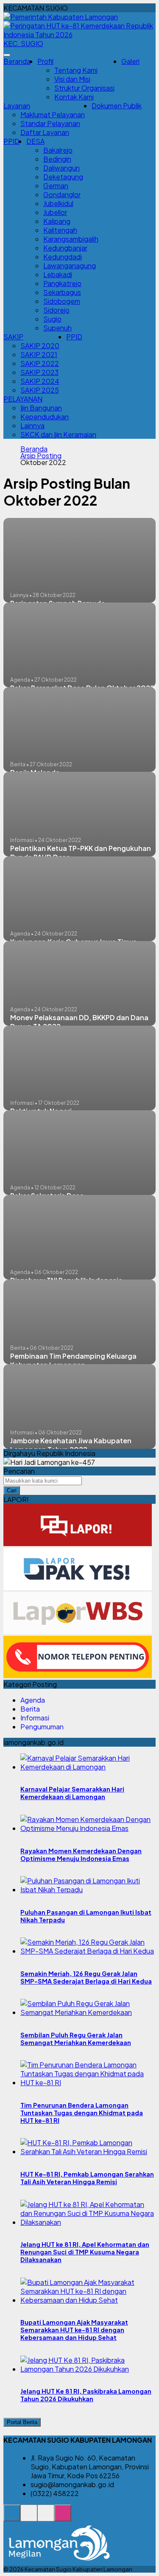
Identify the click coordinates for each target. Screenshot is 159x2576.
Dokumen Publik (117, 106)
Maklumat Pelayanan (53, 114)
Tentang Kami (76, 70)
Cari (12, 1490)
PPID (11, 141)
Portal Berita (22, 2422)
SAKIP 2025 (40, 390)
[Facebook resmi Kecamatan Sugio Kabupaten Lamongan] (46, 2517)
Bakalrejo (58, 150)
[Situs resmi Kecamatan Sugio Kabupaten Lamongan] (12, 2517)
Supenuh (57, 328)
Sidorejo (56, 310)
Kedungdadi (63, 257)
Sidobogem (62, 301)
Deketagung (63, 177)
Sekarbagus (62, 292)
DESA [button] (35, 141)
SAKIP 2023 (39, 372)
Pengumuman (42, 1727)
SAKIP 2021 (39, 354)
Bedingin (57, 159)
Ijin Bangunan (41, 408)
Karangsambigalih (71, 239)
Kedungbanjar (65, 248)
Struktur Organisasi (84, 88)
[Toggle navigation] (7, 55)
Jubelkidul (58, 203)
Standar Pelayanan (50, 123)
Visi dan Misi (72, 79)
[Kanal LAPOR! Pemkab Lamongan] (29, 2517)
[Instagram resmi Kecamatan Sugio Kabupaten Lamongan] (63, 2517)
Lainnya (32, 425)
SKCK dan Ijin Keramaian (58, 434)
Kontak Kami (74, 97)
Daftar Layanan (45, 132)
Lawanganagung (70, 266)
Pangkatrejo (62, 283)
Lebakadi (58, 274)
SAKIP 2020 (40, 345)
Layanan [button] (17, 106)
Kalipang (57, 221)
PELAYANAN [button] (23, 399)
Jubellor (55, 212)
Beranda (17, 61)
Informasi (35, 1718)
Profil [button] (45, 61)
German (56, 186)
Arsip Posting (41, 456)
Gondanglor (62, 194)
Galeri (130, 61)
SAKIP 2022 (40, 363)
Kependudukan (45, 417)
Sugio (52, 319)
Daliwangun (61, 168)
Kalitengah (60, 230)
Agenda (33, 1700)
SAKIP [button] (13, 337)
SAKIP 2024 (40, 381)
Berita (30, 1709)
